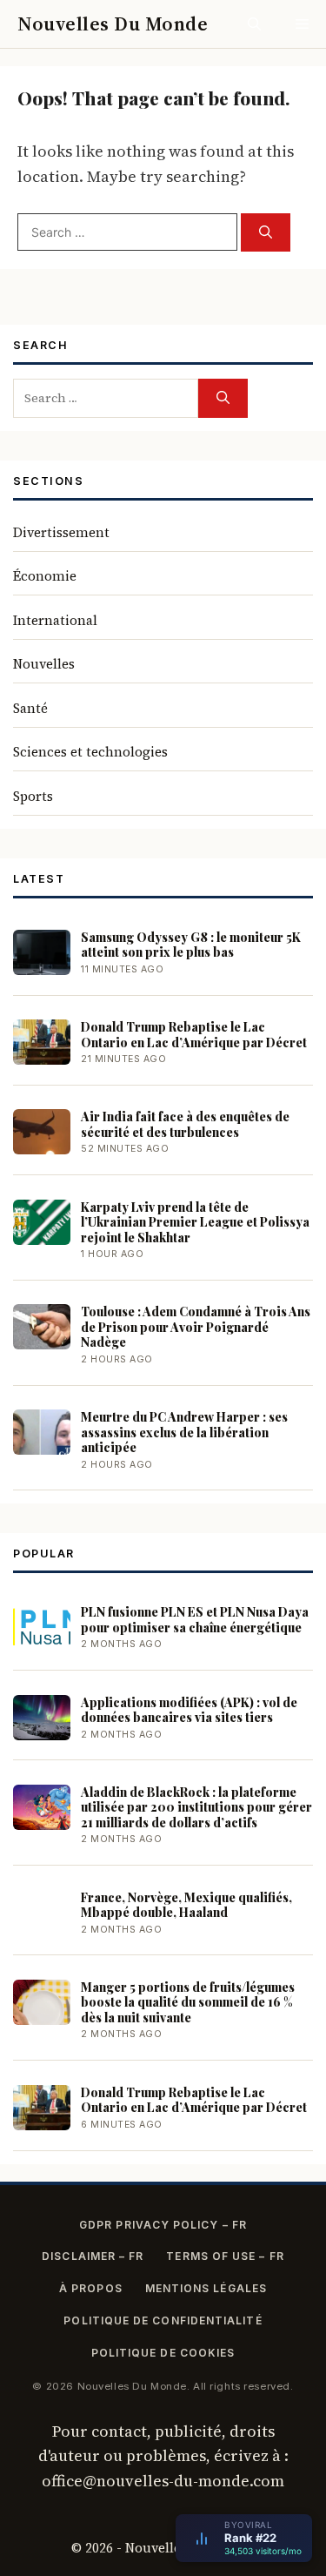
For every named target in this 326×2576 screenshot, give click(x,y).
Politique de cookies (163, 2353)
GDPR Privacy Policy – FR (163, 2225)
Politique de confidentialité (163, 2320)
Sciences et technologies (90, 752)
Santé (30, 708)
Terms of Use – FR (225, 2256)
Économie (45, 576)
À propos (91, 2288)
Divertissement (61, 532)
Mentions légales (206, 2288)
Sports (33, 796)
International (55, 620)
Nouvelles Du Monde (113, 24)
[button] (254, 24)
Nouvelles (44, 664)
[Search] (266, 233)
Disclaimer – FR (93, 2256)
